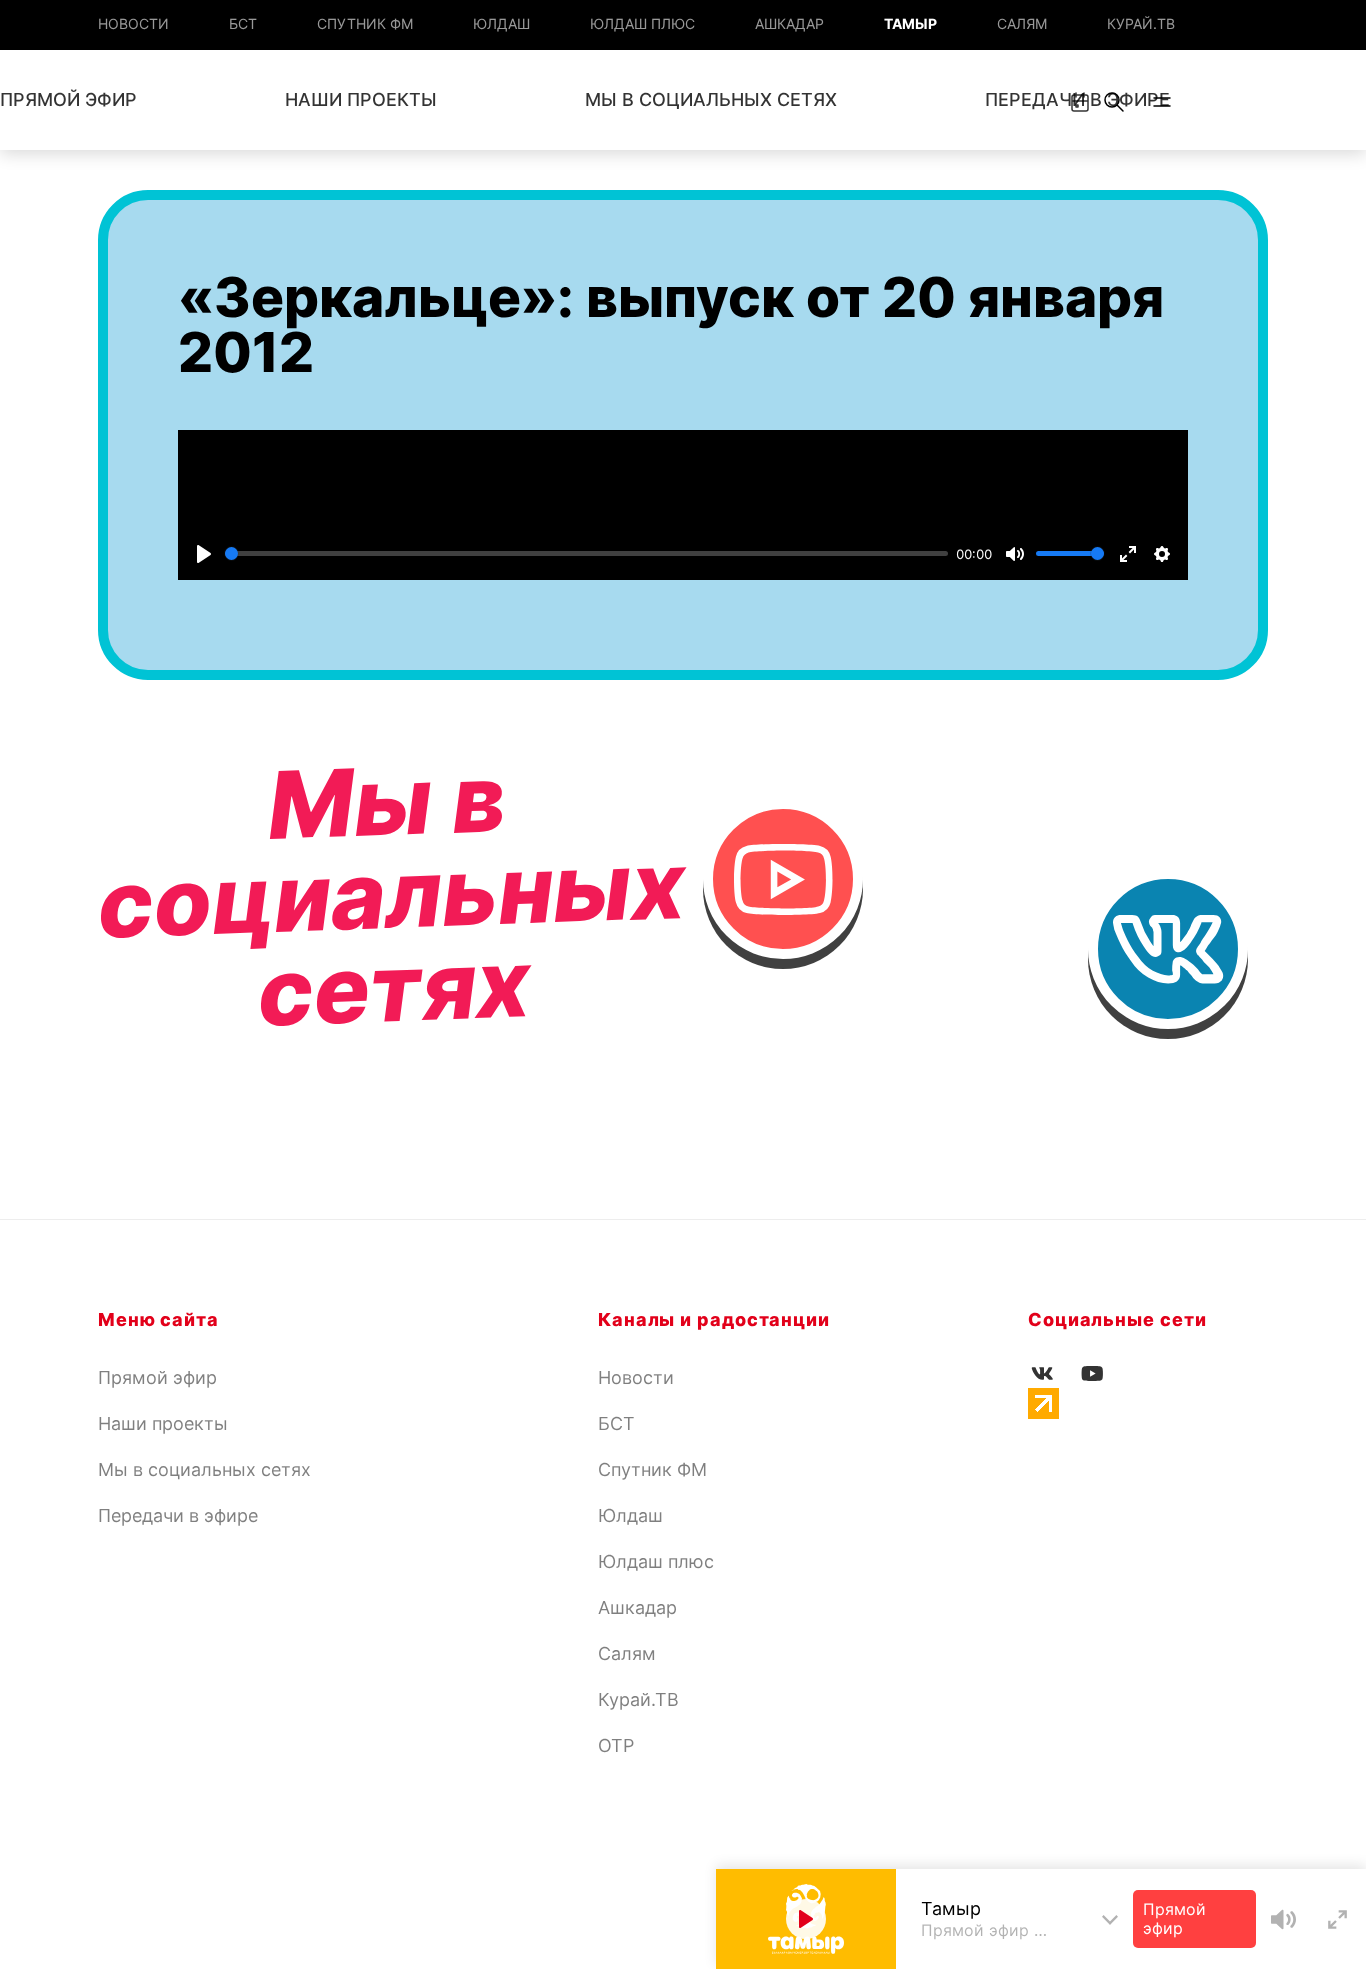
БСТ (243, 23)
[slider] (586, 553)
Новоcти (133, 23)
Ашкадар (789, 23)
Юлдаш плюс (642, 23)
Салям (1022, 23)
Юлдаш (501, 23)
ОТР (616, 1745)
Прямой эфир (157, 1377)
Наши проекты (361, 99)
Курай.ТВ (1141, 23)
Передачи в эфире (178, 1515)
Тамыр (910, 23)
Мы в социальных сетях (711, 99)
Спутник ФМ (365, 23)
